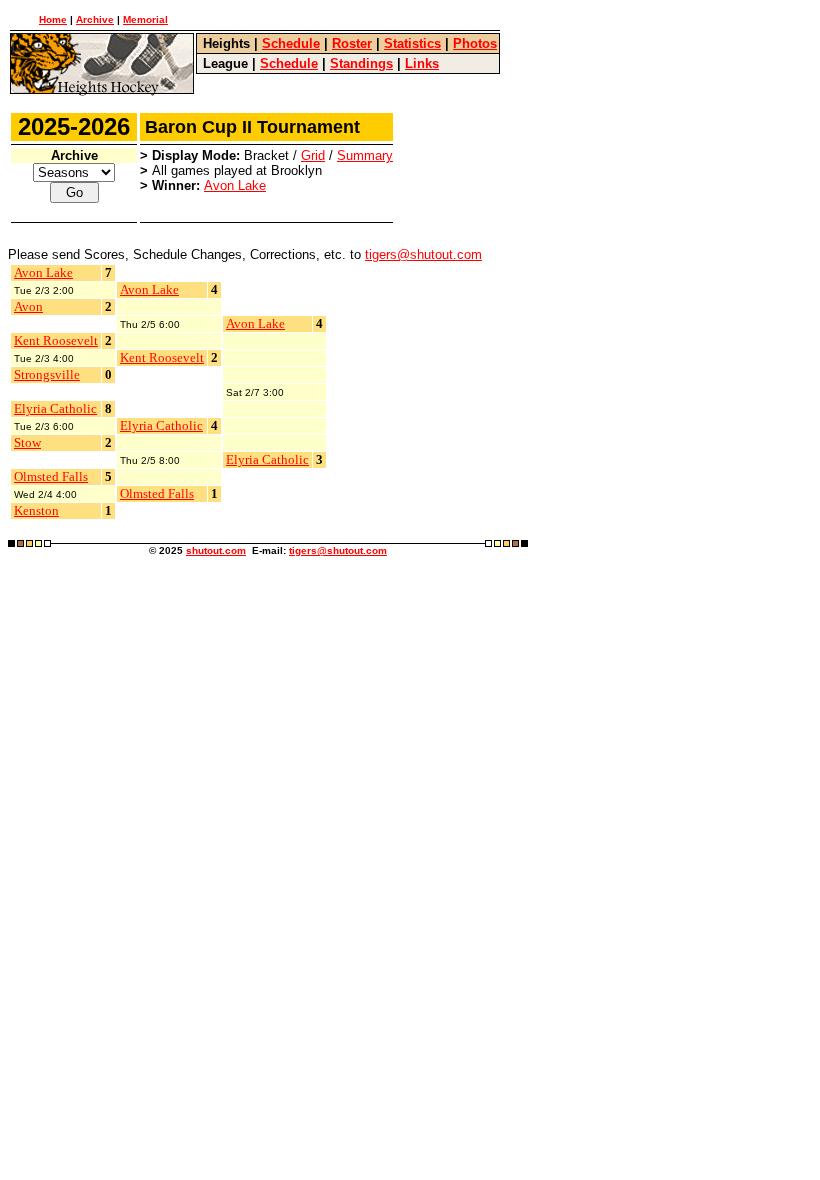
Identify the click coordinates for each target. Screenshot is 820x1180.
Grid (313, 155)
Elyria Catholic (55, 408)
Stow (27, 442)
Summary (365, 155)
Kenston (36, 510)
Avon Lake (235, 185)
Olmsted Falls (51, 476)
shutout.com (216, 550)
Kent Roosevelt (56, 340)
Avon (28, 306)
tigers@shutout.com (423, 254)
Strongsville (47, 374)
